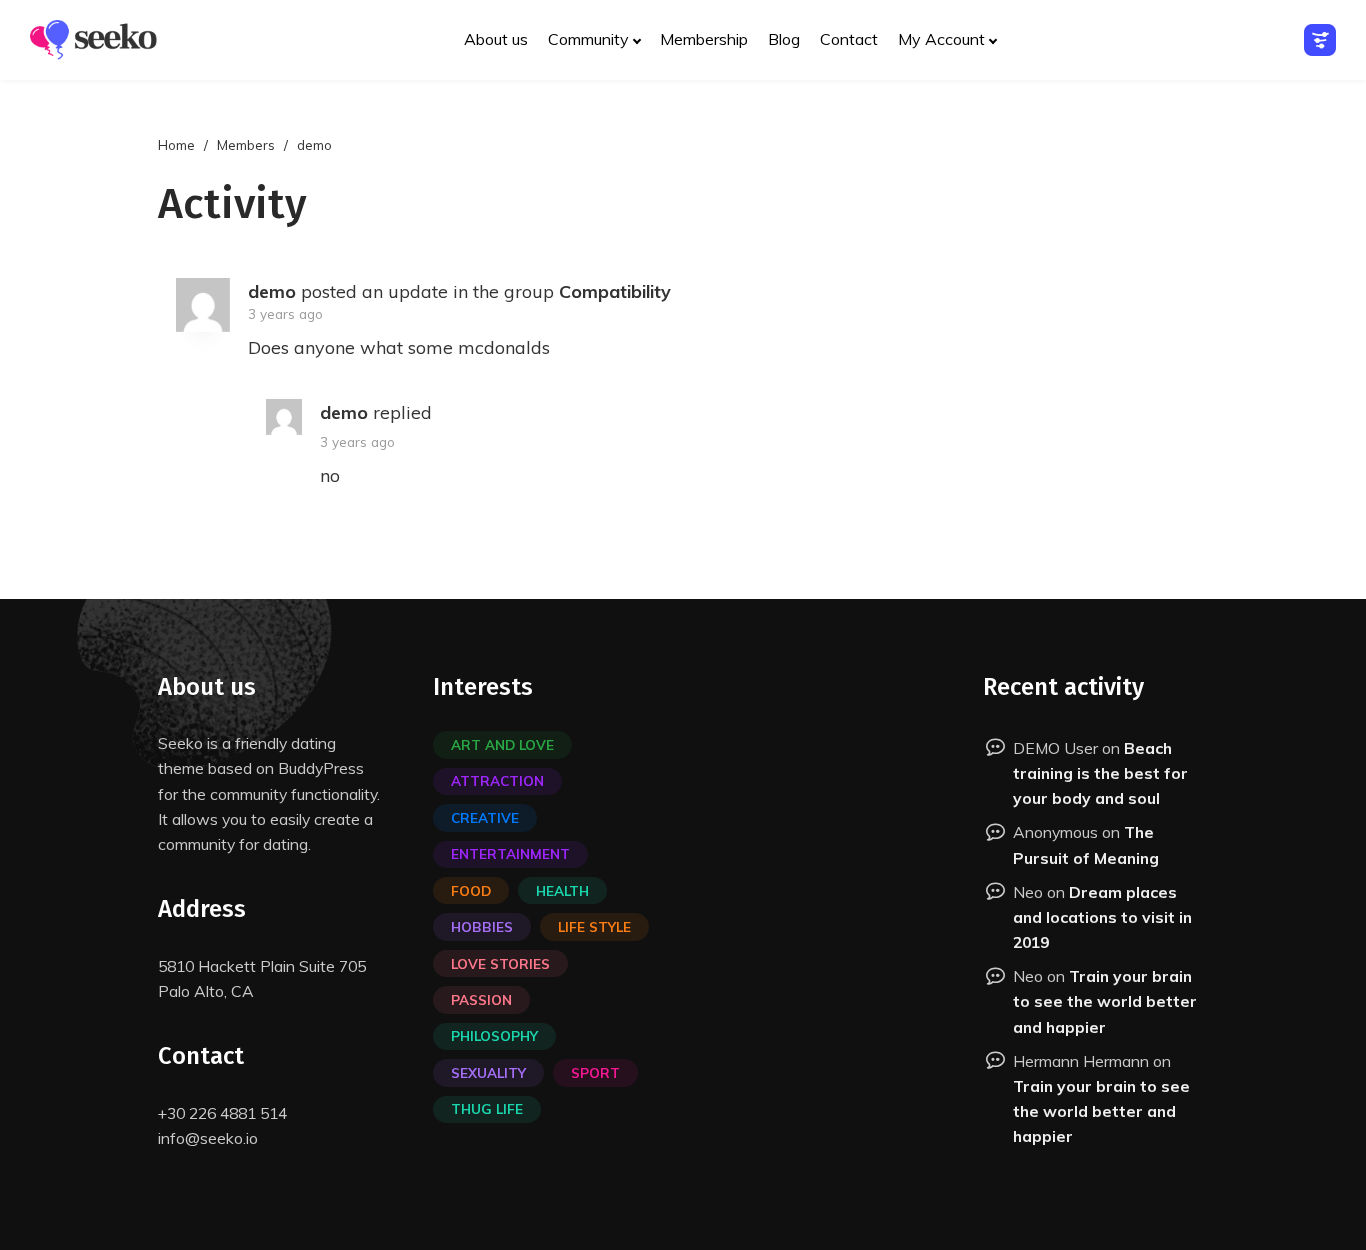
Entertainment (510, 853)
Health (562, 890)
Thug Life (487, 1108)
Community (588, 39)
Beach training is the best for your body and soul (1100, 773)
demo (272, 291)
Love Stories (500, 963)
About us (496, 39)
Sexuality (488, 1072)
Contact (849, 39)
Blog (784, 39)
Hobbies (482, 926)
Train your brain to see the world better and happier (1105, 1001)
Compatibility (615, 291)
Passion (481, 999)
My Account (941, 39)
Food (471, 890)
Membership (704, 39)
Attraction (497, 780)
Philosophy (494, 1035)
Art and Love (502, 744)
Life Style (594, 926)
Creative (485, 817)
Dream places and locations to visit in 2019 (1102, 917)
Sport (595, 1072)
